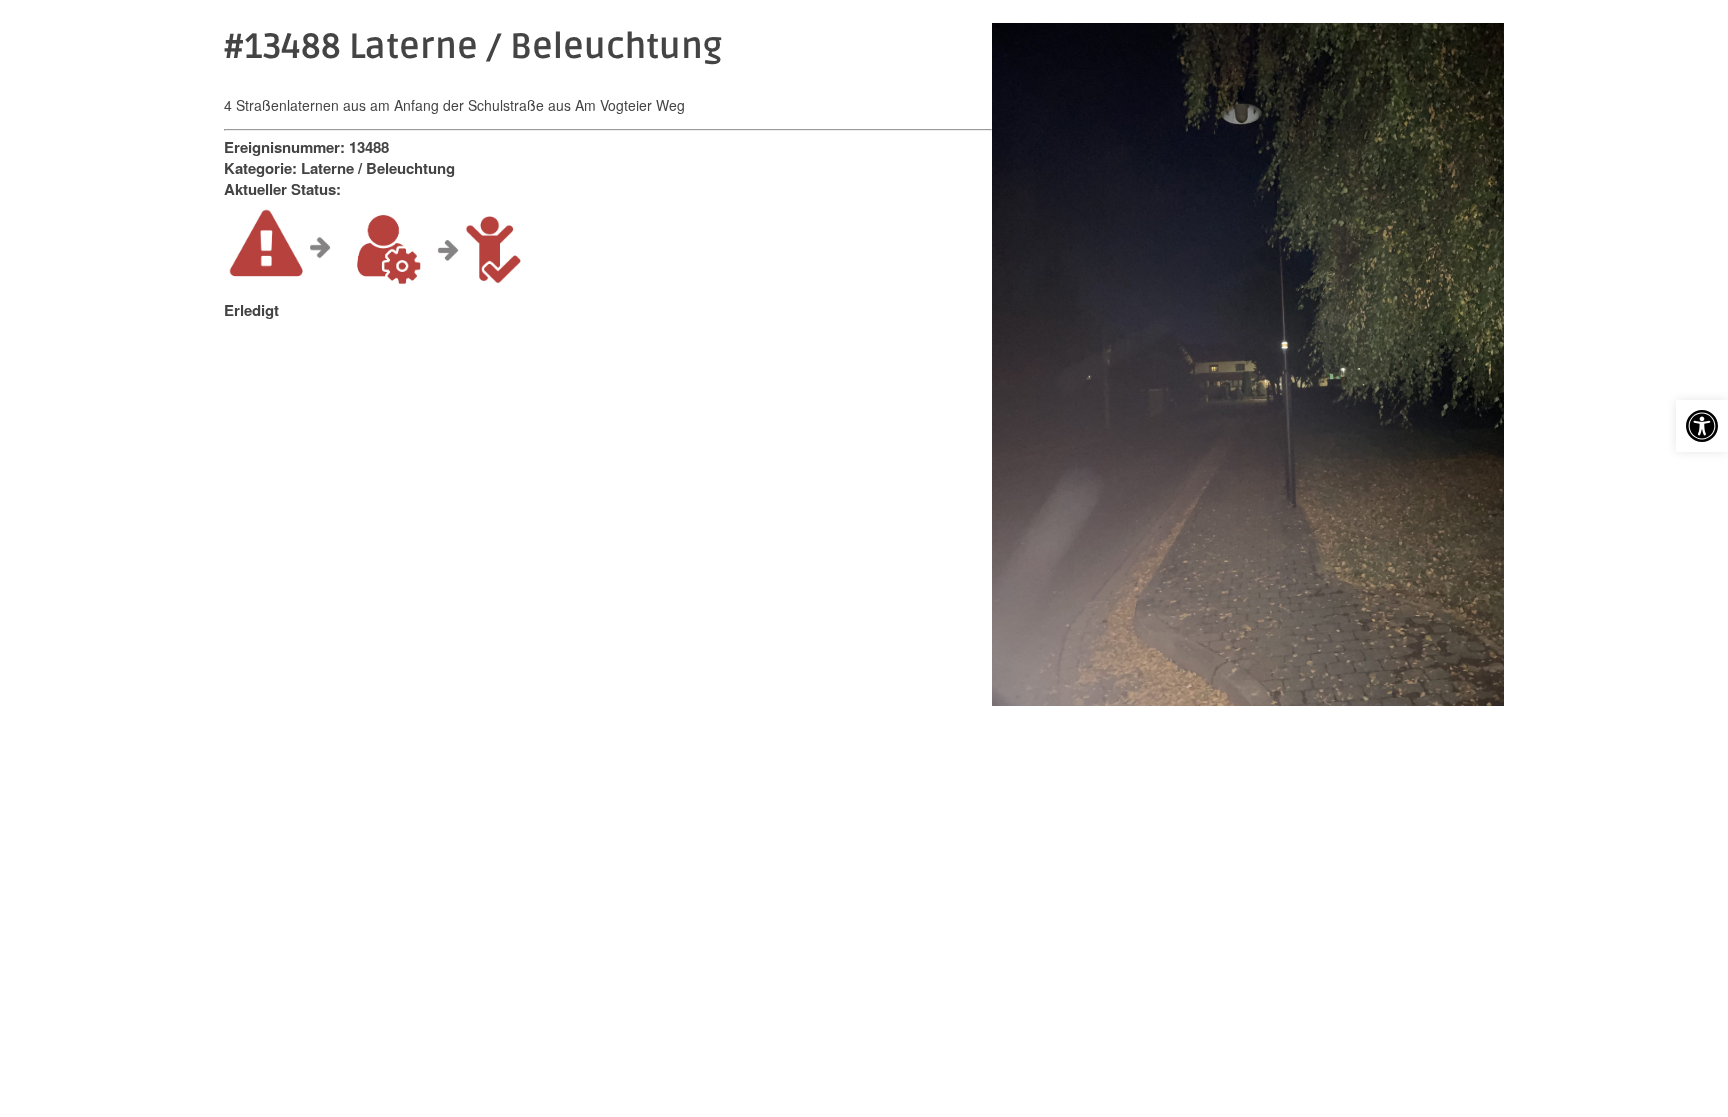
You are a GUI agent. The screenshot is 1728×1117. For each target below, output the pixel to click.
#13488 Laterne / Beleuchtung (473, 47)
